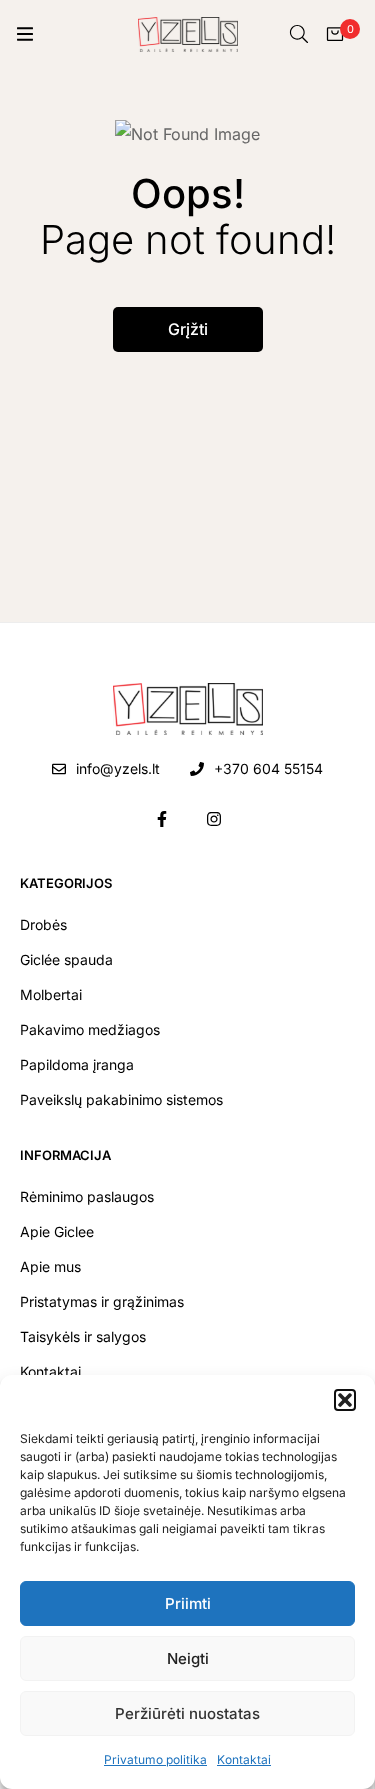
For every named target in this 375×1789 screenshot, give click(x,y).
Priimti (188, 1603)
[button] (345, 1400)
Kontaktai (244, 1759)
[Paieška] (299, 34)
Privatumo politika (155, 1759)
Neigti (188, 1658)
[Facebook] (162, 819)
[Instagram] (214, 819)
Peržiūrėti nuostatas (187, 1713)
